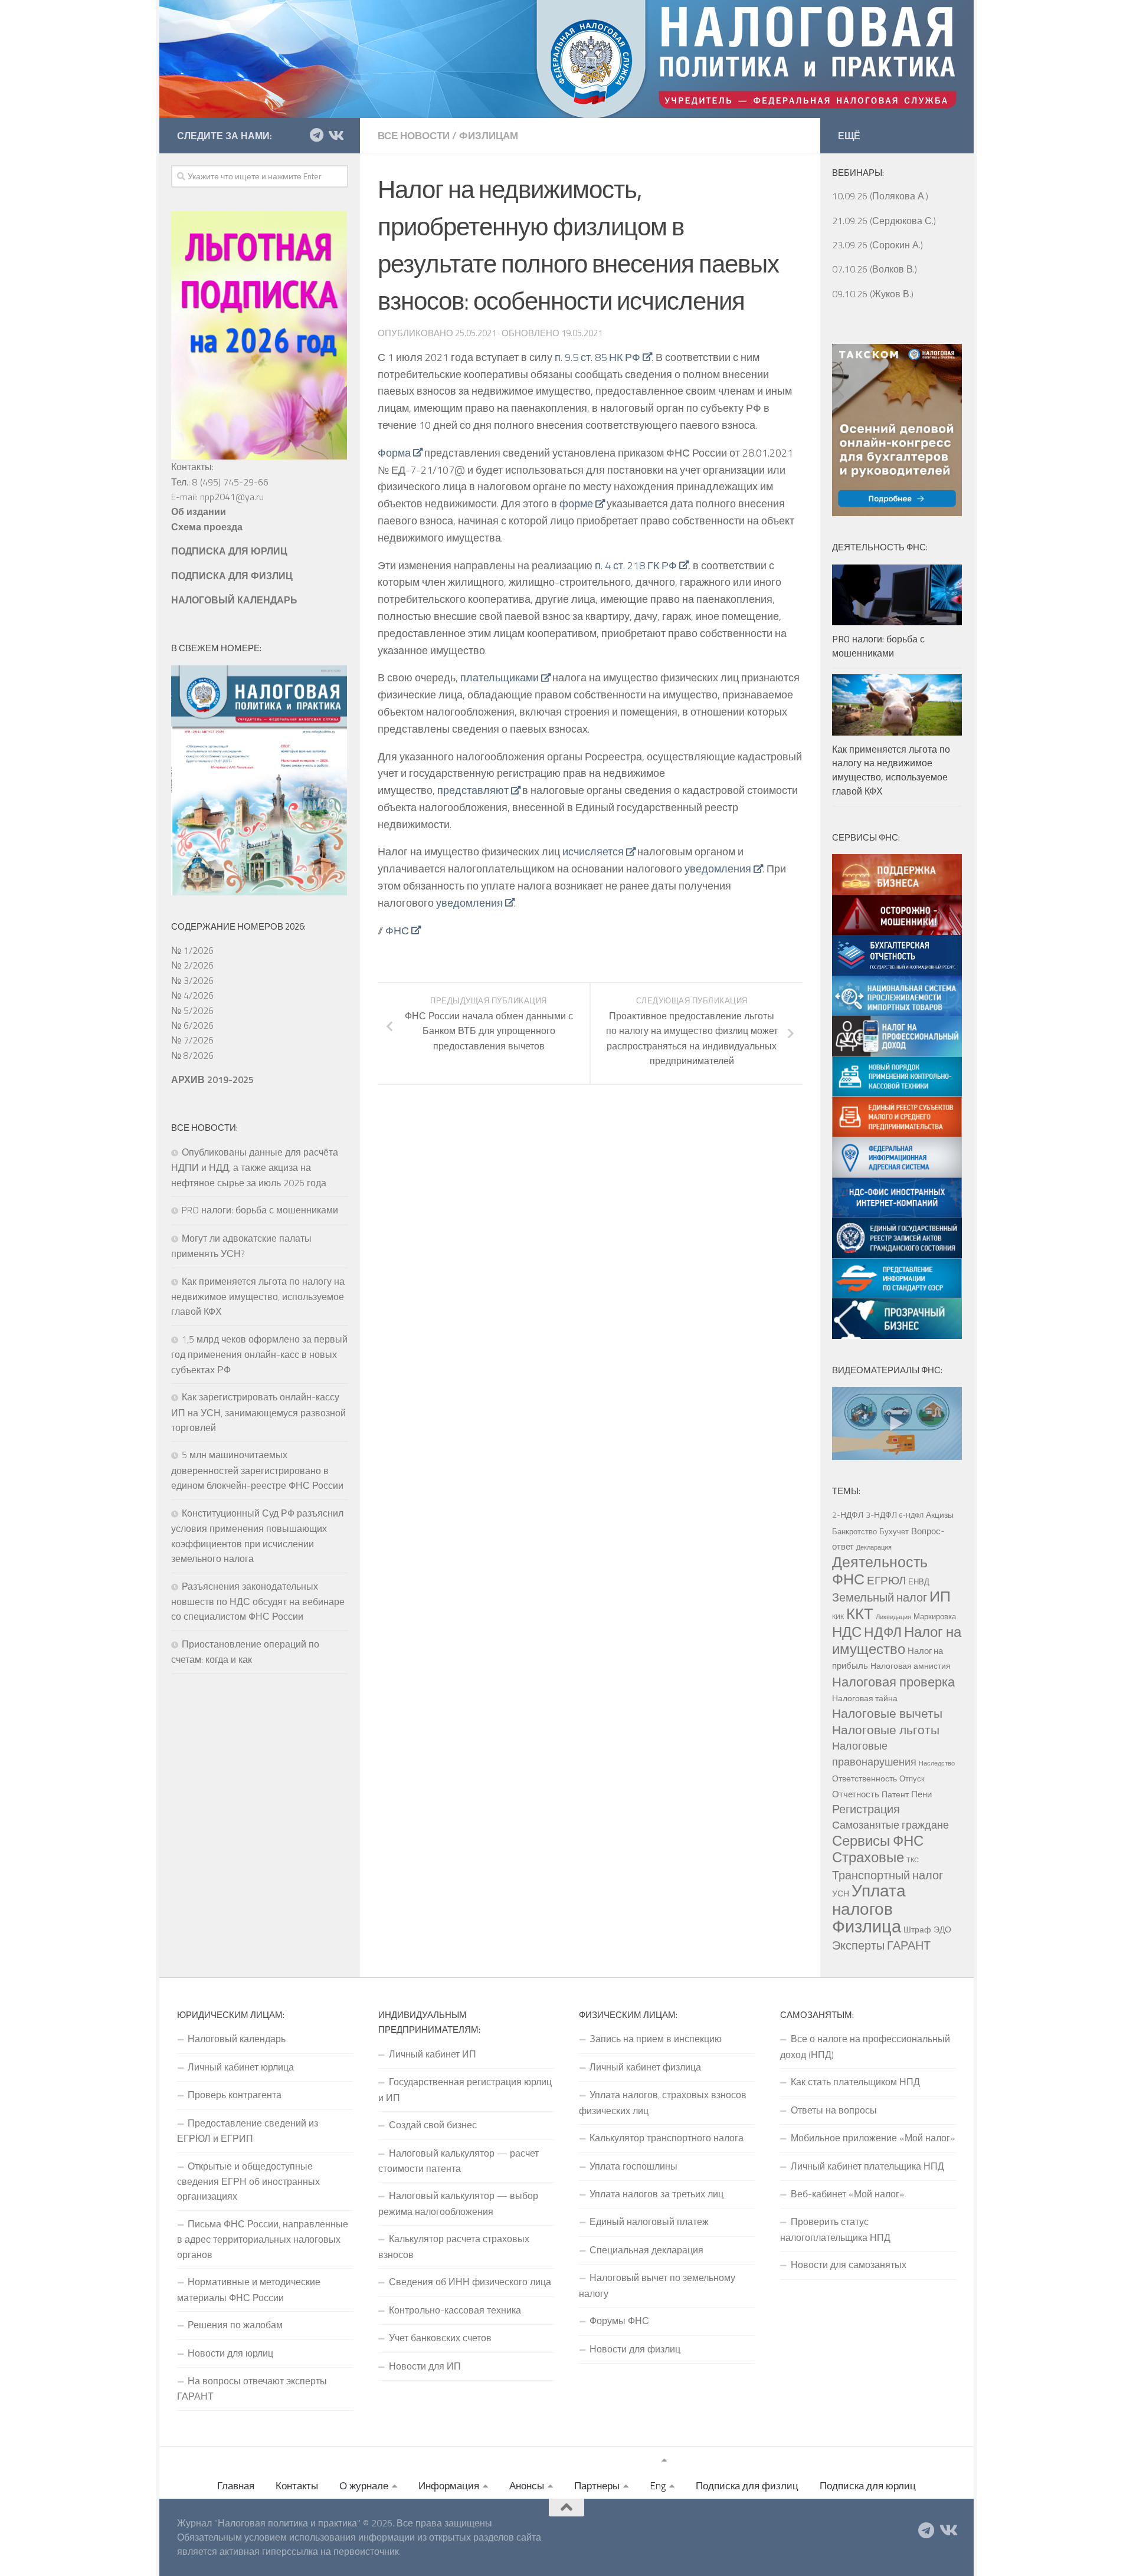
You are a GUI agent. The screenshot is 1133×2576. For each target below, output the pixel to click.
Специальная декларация (646, 2250)
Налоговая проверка (893, 1681)
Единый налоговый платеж (649, 2221)
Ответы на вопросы (834, 2110)
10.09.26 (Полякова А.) (880, 196)
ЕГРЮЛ (886, 1580)
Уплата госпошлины (633, 2166)
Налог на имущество (897, 1640)
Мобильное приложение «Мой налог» (873, 2138)
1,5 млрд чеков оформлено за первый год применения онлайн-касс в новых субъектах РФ (259, 1354)
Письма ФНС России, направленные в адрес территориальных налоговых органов (263, 2239)
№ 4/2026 (192, 995)
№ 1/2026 (192, 950)
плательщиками (500, 677)
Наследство (937, 1763)
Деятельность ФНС (880, 1570)
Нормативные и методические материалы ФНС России (249, 2289)
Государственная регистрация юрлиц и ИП (465, 2089)
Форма (394, 453)
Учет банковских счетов (440, 2338)
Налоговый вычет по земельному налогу (657, 2285)
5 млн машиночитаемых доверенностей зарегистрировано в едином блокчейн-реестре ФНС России (257, 1470)
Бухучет (894, 1531)
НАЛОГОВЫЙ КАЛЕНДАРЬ (234, 600)
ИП (940, 1596)
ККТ (860, 1614)
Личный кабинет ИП (433, 2054)
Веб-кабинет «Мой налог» (847, 2194)
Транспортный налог (888, 1875)
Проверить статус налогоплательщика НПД (835, 2229)
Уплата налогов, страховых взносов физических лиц (663, 2102)
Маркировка (935, 1616)
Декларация (874, 1547)
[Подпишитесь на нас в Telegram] (316, 135)
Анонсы (527, 2486)
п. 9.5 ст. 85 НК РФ (597, 357)
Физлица (867, 1926)
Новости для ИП (425, 2366)
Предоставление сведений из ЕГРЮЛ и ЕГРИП (248, 2131)
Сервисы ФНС (878, 1840)
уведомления (718, 869)
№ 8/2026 (192, 1055)
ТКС (913, 1860)
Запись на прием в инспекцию (656, 2039)
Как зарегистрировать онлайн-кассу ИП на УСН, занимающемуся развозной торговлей (258, 1412)
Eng (658, 2486)
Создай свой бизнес (433, 2125)
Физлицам (489, 136)
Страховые (868, 1857)
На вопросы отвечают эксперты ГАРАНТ (252, 2388)
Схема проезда (207, 527)
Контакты (297, 2486)
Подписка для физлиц (747, 2486)
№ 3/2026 (192, 980)
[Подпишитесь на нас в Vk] (335, 135)
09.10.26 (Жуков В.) (873, 294)
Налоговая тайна (865, 1698)
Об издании (199, 511)
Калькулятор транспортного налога (667, 2138)
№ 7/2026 (192, 1040)
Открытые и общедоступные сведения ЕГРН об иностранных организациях (248, 2181)
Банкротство (854, 1531)
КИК (838, 1617)
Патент (895, 1794)
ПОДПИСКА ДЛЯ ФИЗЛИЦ (232, 576)
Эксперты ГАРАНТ (881, 1945)
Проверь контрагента (235, 2095)
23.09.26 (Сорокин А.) (877, 245)
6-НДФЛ (911, 1515)
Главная (236, 2486)
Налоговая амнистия (911, 1666)
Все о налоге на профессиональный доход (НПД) (865, 2046)
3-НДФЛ (881, 1515)
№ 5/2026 (192, 1010)
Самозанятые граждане (890, 1824)
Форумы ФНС (619, 2321)
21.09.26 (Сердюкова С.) (884, 221)
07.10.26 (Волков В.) (875, 269)
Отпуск (912, 1778)
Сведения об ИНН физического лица (470, 2282)
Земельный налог (880, 1597)
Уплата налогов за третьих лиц (656, 2194)
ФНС (397, 931)
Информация (449, 2486)
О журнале (364, 2486)
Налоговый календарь (237, 2039)
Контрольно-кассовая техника (455, 2310)
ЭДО (942, 1929)
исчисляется (593, 851)
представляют (473, 790)
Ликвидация (893, 1617)
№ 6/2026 (192, 1025)
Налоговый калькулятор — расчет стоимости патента (459, 2161)
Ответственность (865, 1778)
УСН (841, 1894)
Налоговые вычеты (887, 1713)
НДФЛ (883, 1632)
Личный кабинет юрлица (241, 2067)
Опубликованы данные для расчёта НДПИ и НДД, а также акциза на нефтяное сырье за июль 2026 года (255, 1167)
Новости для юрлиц (230, 2353)
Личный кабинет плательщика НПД (867, 2166)
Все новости (414, 136)
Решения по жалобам (235, 2325)
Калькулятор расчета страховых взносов (454, 2246)
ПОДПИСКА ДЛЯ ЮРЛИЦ (229, 551)
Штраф (917, 1929)
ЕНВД (919, 1581)
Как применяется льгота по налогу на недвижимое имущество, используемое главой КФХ (258, 1297)
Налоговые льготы (886, 1730)
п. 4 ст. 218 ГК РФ (636, 565)
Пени (921, 1794)
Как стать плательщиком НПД (855, 2082)
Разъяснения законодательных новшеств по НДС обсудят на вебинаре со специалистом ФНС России (258, 1602)
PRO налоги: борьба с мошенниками (260, 1210)
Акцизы (940, 1515)
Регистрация (866, 1809)
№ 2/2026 (192, 965)
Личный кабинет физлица (645, 2067)
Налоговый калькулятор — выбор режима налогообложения (458, 2203)
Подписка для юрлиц (868, 2486)
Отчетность (856, 1794)
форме (576, 503)
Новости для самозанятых (849, 2265)
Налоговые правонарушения (874, 1753)
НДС (847, 1632)
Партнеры (597, 2486)
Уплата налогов (869, 1899)
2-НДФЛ (848, 1515)
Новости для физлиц (635, 2349)
